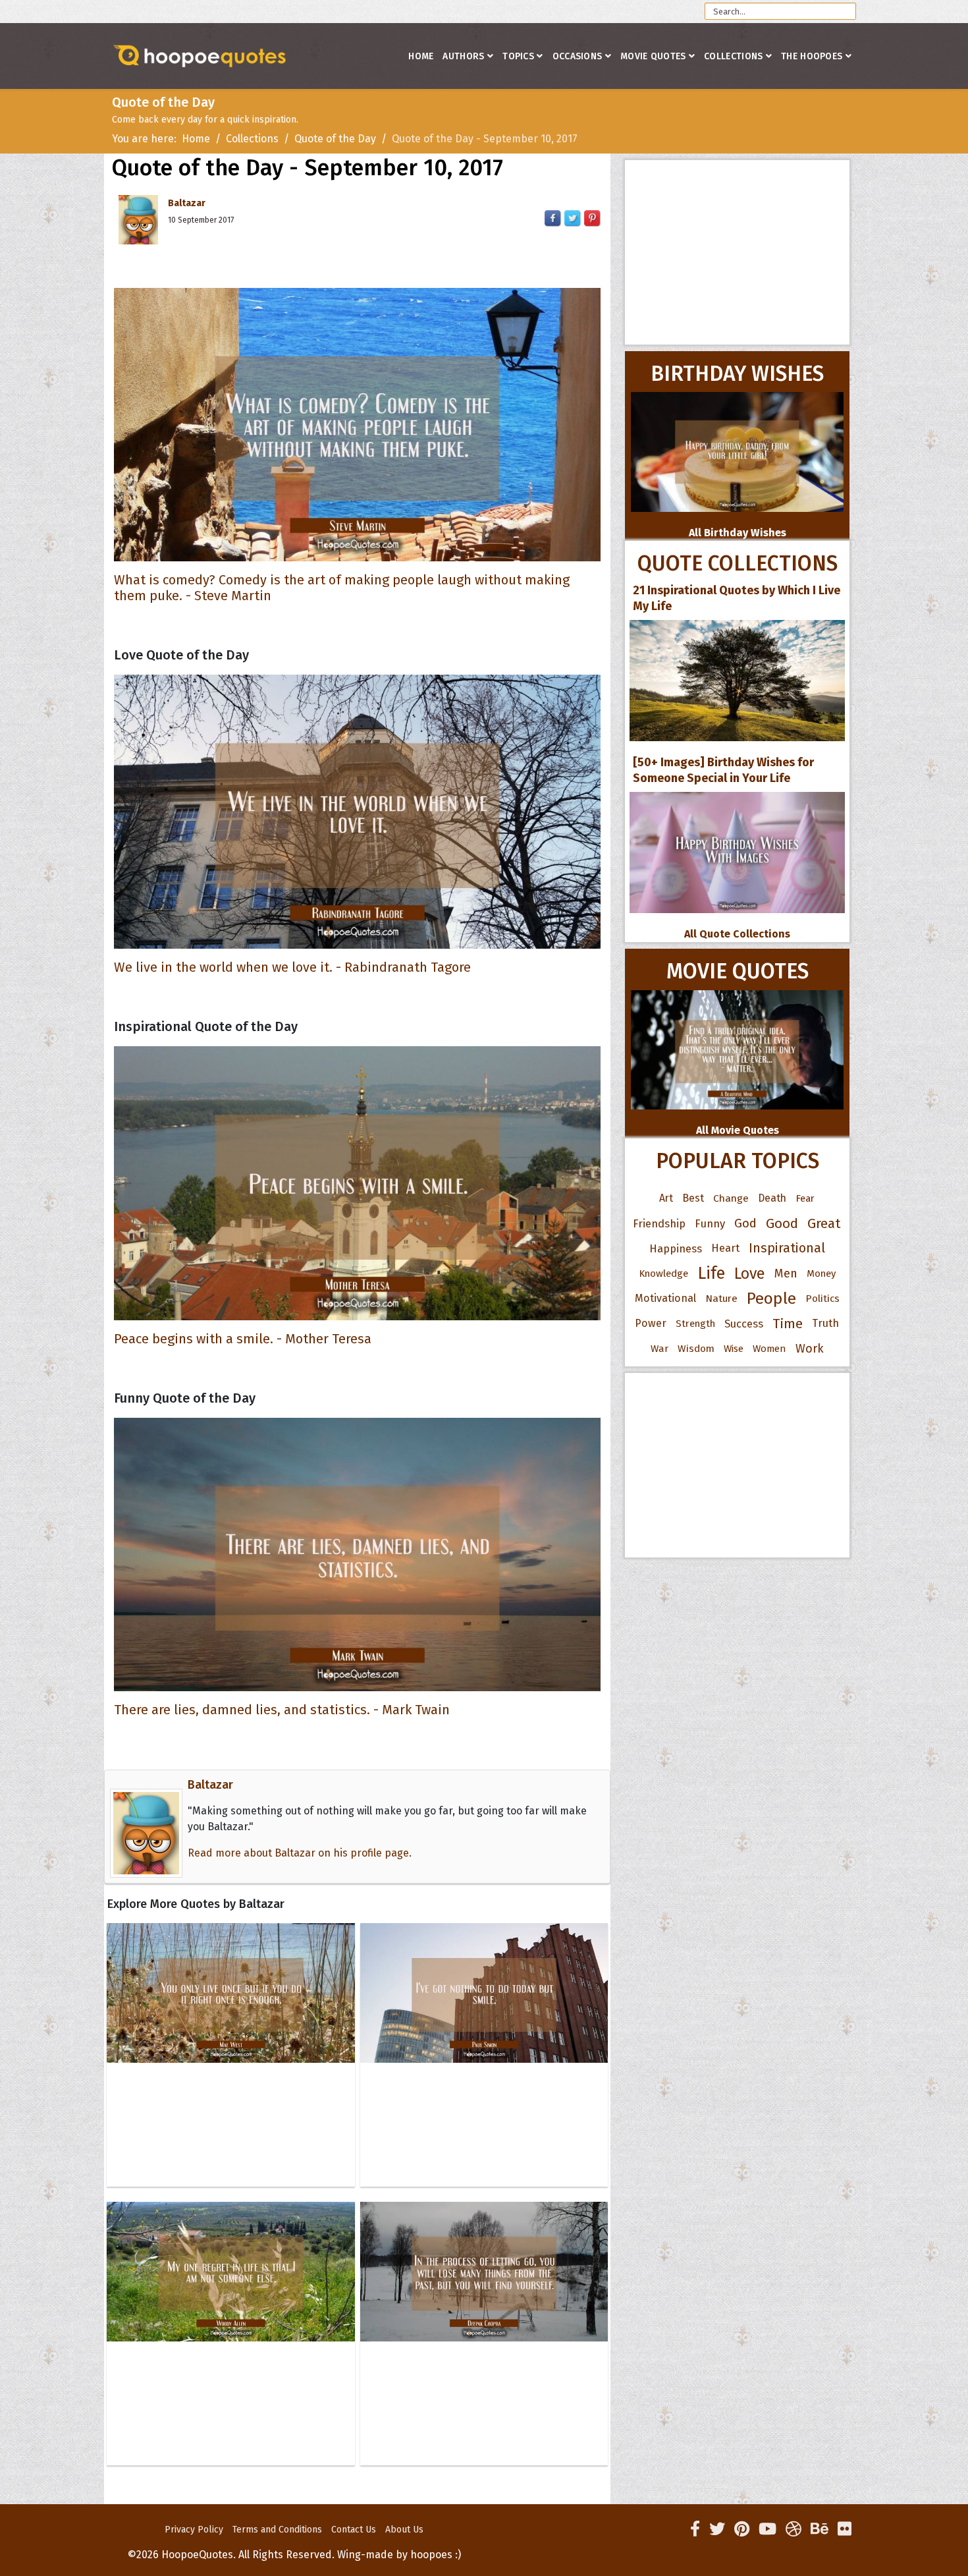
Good (782, 1223)
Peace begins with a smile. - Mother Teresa (243, 1339)
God (745, 1223)
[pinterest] (742, 2529)
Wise (734, 1349)
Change (731, 1198)
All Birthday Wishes (738, 533)
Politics (822, 1299)
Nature (721, 1298)
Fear (805, 1198)
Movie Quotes (653, 56)
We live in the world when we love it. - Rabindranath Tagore (292, 967)
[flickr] (845, 2529)
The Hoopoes (812, 56)
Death (772, 1198)
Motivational (665, 1298)
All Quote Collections (737, 934)
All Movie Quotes (738, 1130)
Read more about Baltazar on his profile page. (300, 1853)
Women (769, 1349)
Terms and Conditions (277, 2530)
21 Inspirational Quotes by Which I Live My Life (737, 598)
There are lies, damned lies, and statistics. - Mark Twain (282, 1710)
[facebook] (695, 2529)
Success (744, 1324)
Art (666, 1198)
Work (810, 1349)
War (659, 1349)
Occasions (578, 56)
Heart (725, 1248)
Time (788, 1324)
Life (711, 1273)
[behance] (820, 2529)
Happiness (676, 1248)
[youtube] (767, 2529)
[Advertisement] (737, 252)
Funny (710, 1223)
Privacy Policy (194, 2530)
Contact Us (354, 2530)
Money (821, 1274)
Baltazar (187, 203)
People (771, 1299)
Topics (518, 56)
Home (421, 56)
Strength (695, 1324)
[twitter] (717, 2529)
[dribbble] (793, 2529)
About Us (404, 2530)
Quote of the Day (335, 139)
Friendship (659, 1223)
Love (750, 1274)
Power (651, 1323)
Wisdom (696, 1349)
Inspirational (787, 1248)
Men (786, 1274)
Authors (463, 56)
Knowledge (663, 1274)
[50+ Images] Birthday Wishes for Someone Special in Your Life (723, 770)
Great (824, 1223)
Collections (733, 56)
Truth (825, 1323)
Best (693, 1198)
